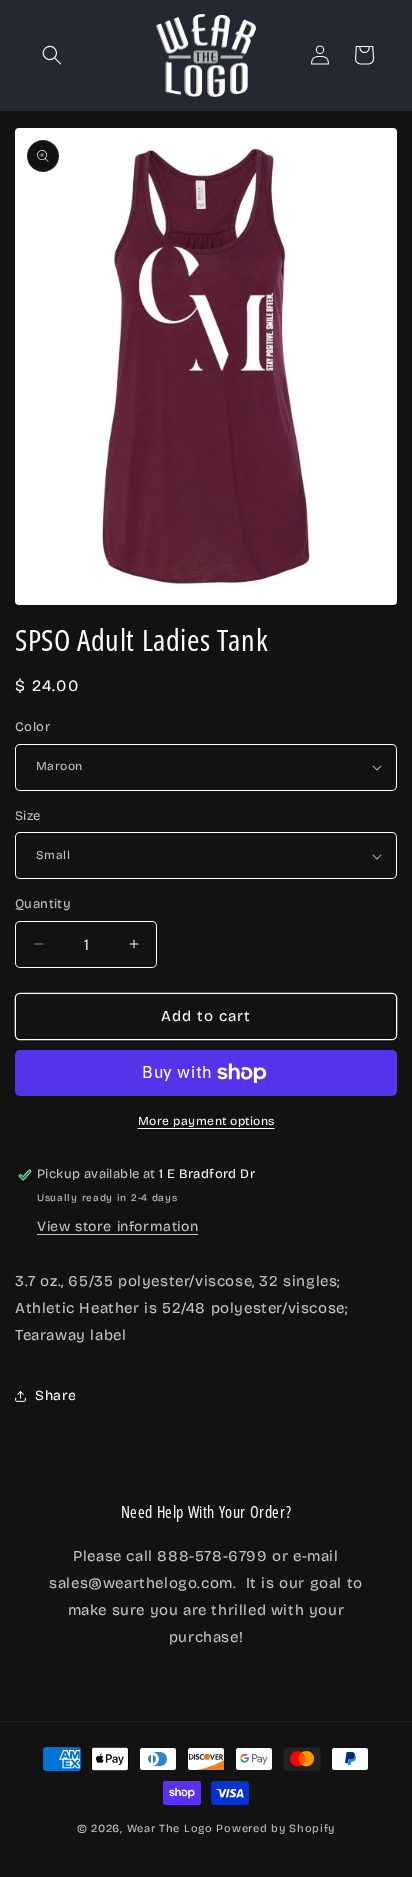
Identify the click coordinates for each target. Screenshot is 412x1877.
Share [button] (56, 1395)
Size (28, 816)
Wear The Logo (170, 1828)
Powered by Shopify (275, 1828)
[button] (52, 55)
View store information (117, 1226)
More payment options (206, 1121)
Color (32, 727)
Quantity (43, 904)
